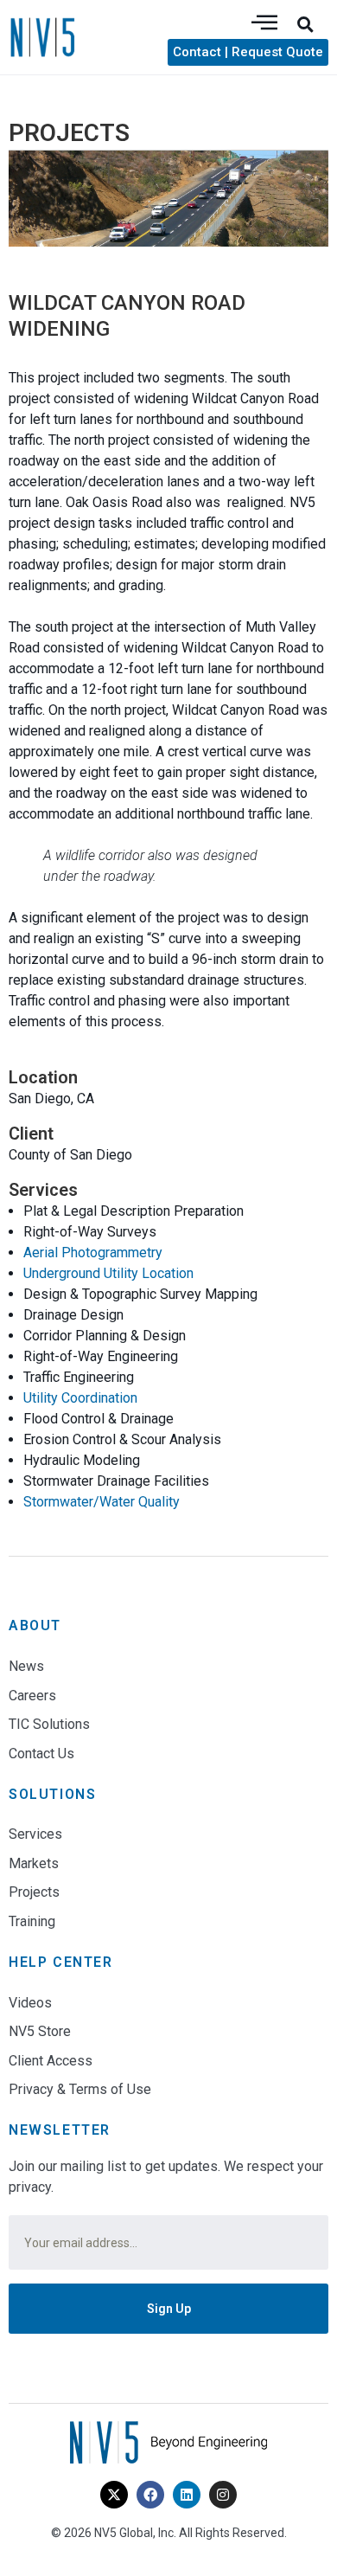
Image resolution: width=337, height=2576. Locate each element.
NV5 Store (40, 2031)
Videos (30, 2003)
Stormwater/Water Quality (102, 1502)
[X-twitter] (114, 2495)
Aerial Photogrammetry (93, 1253)
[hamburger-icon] (264, 24)
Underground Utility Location (108, 1273)
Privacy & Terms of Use (80, 2089)
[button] (305, 24)
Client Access (51, 2061)
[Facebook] (150, 2495)
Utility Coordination (80, 1398)
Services (35, 1834)
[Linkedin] (187, 2495)
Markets (34, 1863)
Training (32, 1921)
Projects (34, 1892)
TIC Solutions (49, 1724)
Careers (32, 1696)
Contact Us (41, 1754)
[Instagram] (223, 2495)
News (26, 1666)
